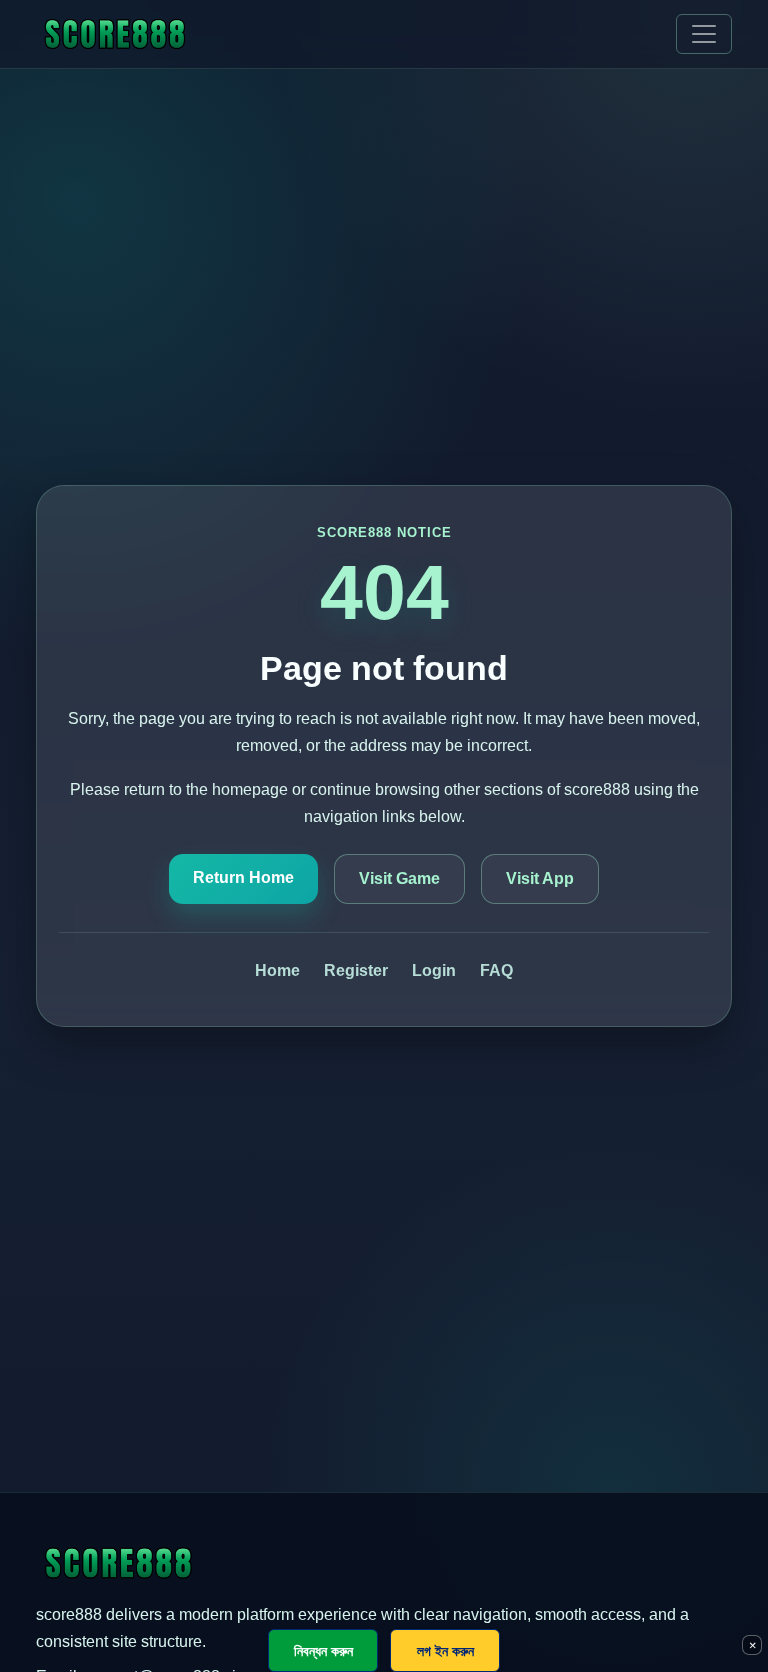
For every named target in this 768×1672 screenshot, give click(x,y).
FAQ (496, 970)
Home (277, 970)
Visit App (540, 878)
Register (356, 970)
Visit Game (399, 878)
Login (434, 970)
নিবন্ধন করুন (323, 1650)
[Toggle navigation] (704, 34)
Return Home (243, 877)
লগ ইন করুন (445, 1650)
